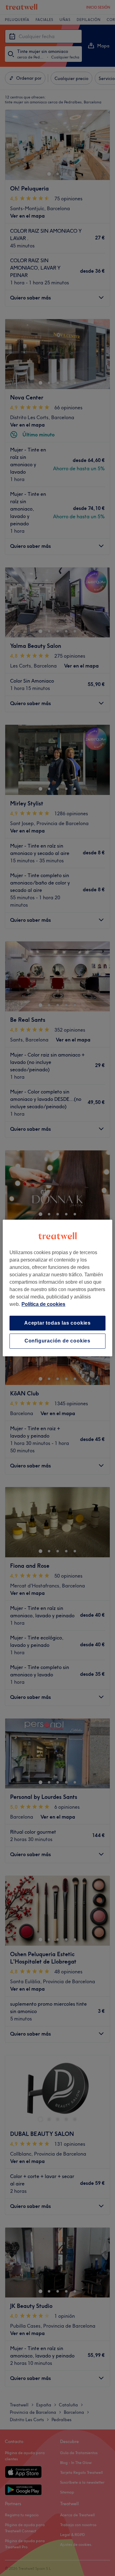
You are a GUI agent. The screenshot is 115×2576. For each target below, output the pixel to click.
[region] (57, 1288)
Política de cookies (43, 1304)
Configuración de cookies (57, 1341)
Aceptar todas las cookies (57, 1323)
